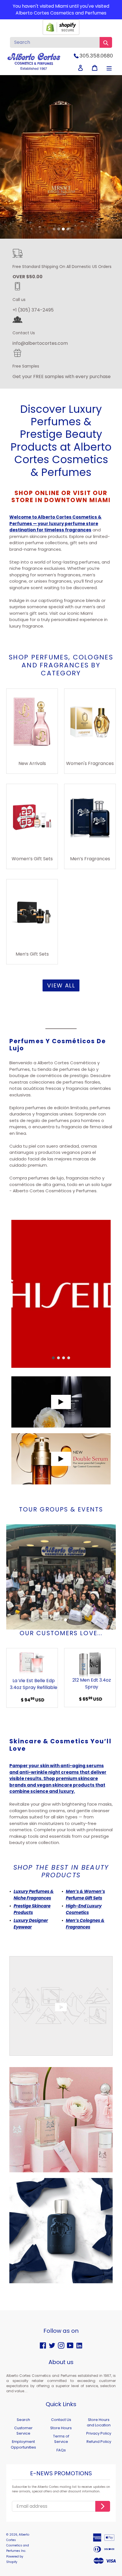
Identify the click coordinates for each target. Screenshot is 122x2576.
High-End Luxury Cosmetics (84, 1909)
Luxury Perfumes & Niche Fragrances (34, 1895)
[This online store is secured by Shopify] (61, 33)
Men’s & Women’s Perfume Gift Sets (85, 1895)
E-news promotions (61, 2474)
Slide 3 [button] (63, 229)
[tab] (54, 229)
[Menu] (109, 68)
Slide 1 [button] (54, 229)
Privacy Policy (99, 2433)
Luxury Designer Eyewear (31, 1924)
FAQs (61, 2450)
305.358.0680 (96, 56)
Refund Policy (99, 2442)
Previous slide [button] (9, 162)
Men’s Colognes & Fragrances (85, 1924)
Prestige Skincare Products (32, 1909)
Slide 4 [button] (68, 229)
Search (23, 2420)
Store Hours (61, 2428)
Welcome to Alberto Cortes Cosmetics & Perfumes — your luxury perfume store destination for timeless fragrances (55, 523)
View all (61, 985)
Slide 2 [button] (59, 229)
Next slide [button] (113, 162)
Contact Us (61, 2420)
